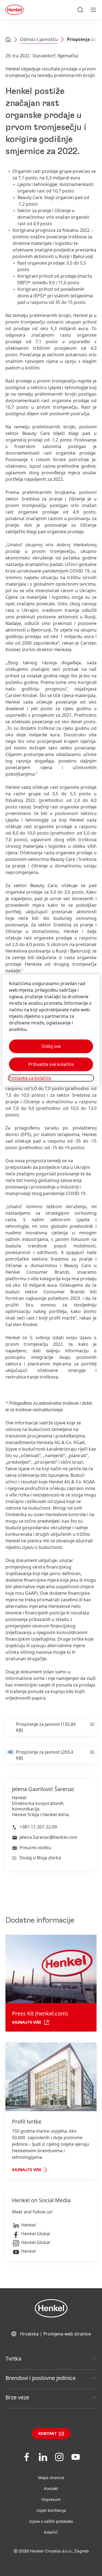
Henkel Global (36, 2234)
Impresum (51, 2499)
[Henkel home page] (8, 40)
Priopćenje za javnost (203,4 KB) (45, 1755)
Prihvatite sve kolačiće (51, 1064)
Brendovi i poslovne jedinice (41, 2378)
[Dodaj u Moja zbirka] (92, 1727)
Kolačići (51, 2532)
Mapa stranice (51, 2478)
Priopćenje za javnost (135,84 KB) (46, 1727)
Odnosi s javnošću (39, 39)
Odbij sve (51, 1046)
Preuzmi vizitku (35, 1848)
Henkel (28, 2225)
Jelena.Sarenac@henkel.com (48, 1837)
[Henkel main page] (15, 10)
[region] (51, 1030)
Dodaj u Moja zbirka (40, 1858)
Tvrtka (13, 2359)
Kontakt (48, 2434)
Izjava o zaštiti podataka (51, 2521)
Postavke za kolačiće (30, 1078)
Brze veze (17, 2397)
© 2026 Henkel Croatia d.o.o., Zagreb (51, 2551)
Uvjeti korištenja (51, 2510)
